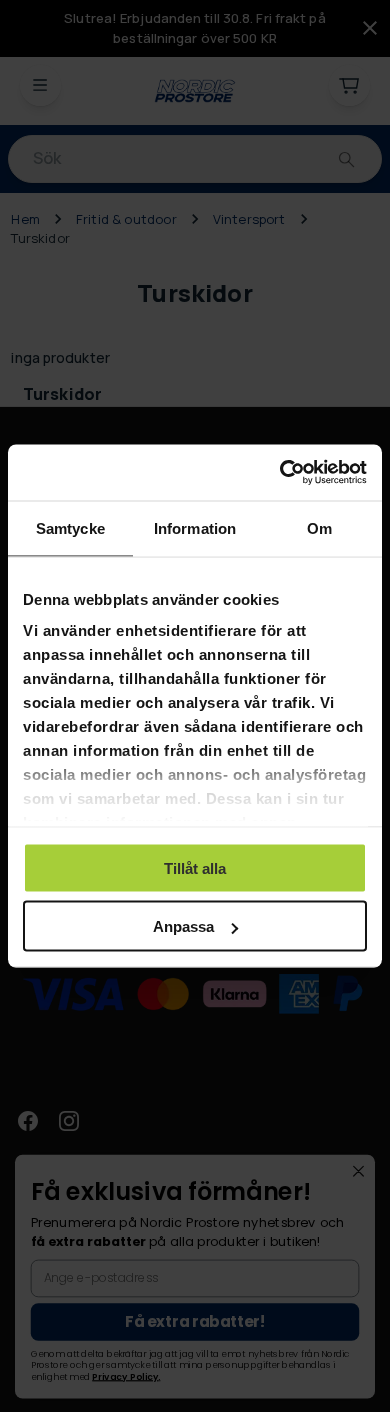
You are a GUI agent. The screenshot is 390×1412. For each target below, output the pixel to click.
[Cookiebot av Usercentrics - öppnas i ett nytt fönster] (280, 473)
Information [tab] (195, 527)
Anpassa (183, 926)
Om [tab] (319, 527)
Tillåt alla (195, 867)
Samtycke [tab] (70, 527)
